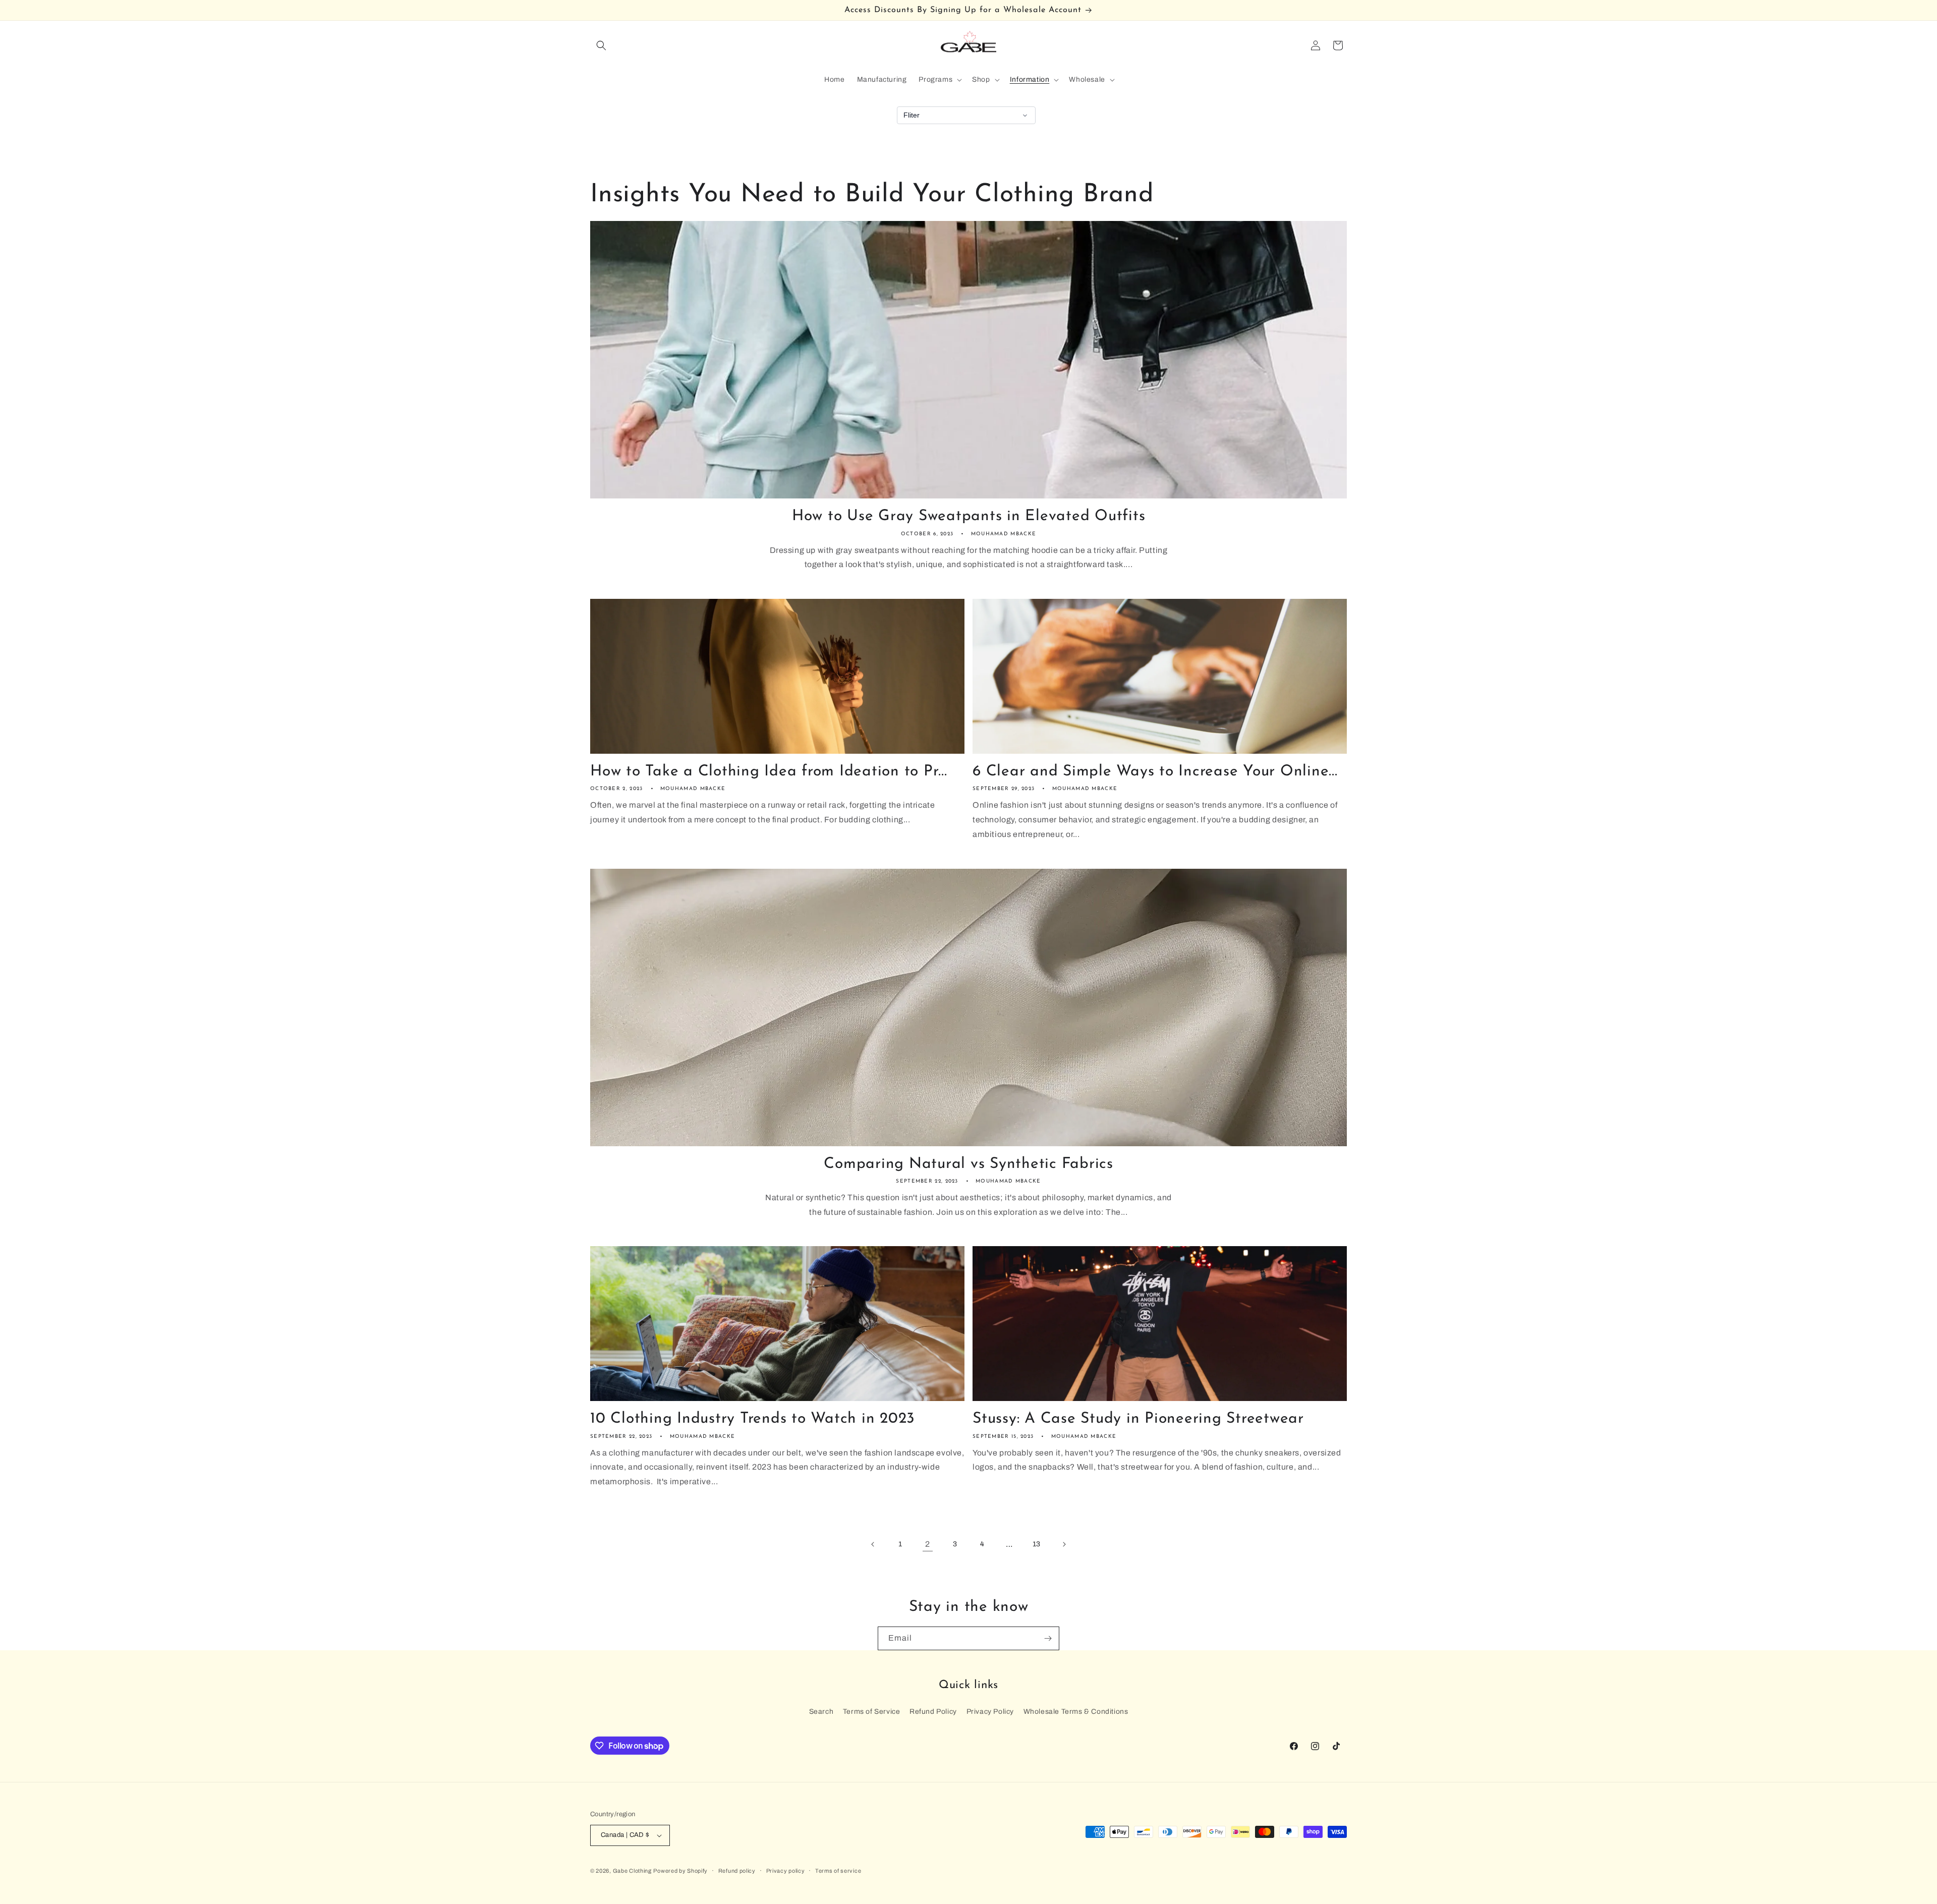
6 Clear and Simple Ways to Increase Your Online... (1155, 772)
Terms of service (838, 1871)
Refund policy (737, 1871)
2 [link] (928, 1544)
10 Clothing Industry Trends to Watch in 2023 (753, 1419)
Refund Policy (933, 1712)
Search (821, 1712)
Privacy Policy (990, 1712)
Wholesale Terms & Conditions (1076, 1712)
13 (1037, 1544)
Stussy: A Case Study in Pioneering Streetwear (1138, 1419)
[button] (601, 45)
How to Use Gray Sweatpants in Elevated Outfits (969, 516)
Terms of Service (872, 1712)
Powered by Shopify (680, 1871)
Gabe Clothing (632, 1871)
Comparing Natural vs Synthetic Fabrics (968, 1164)
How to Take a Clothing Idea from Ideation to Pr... (769, 772)
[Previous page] (873, 1544)
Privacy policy (786, 1871)
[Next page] (1064, 1544)
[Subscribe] (1048, 1638)
